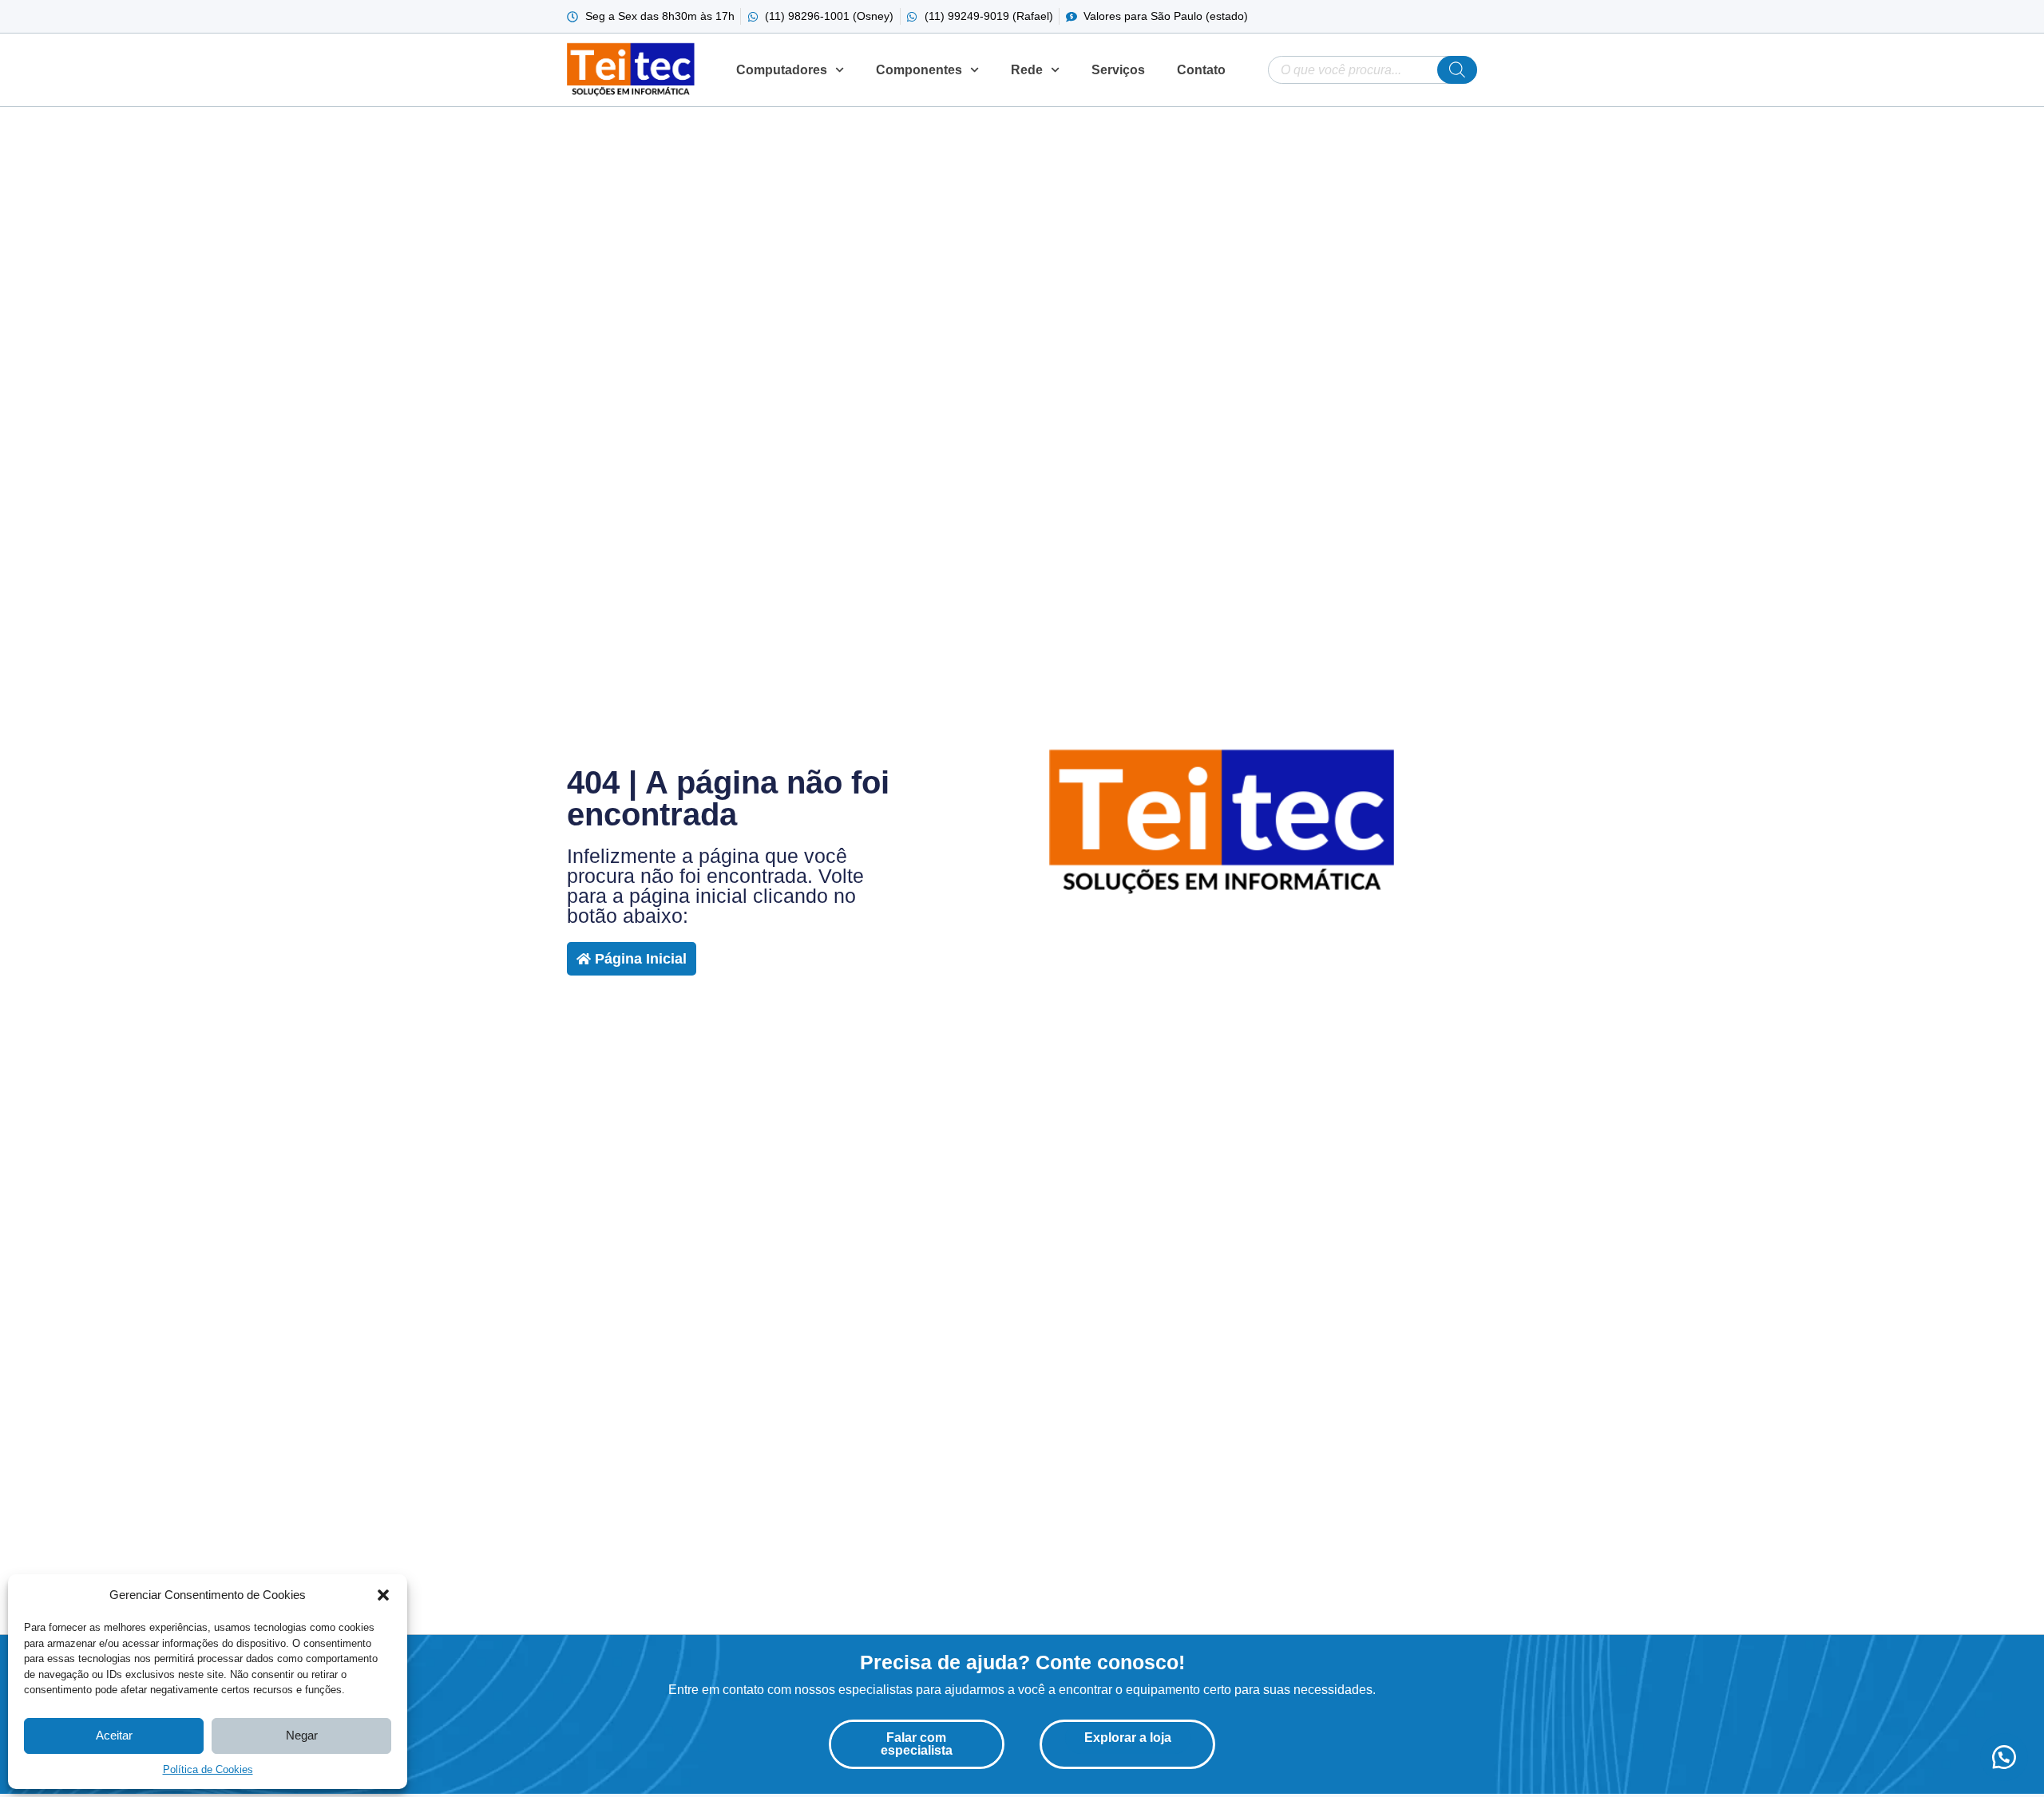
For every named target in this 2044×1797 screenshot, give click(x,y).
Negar (302, 1735)
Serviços (1118, 70)
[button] (383, 1595)
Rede (1027, 70)
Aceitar (114, 1735)
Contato (1201, 70)
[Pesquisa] (1457, 70)
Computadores (782, 70)
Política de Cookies (208, 1769)
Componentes (919, 70)
